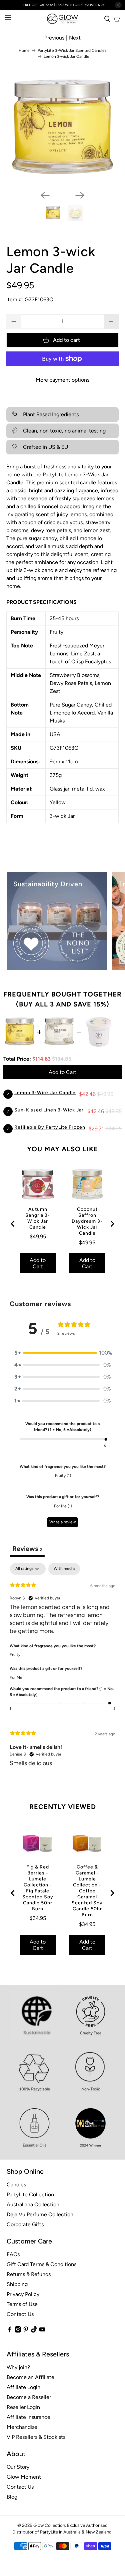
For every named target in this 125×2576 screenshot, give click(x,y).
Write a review (62, 1522)
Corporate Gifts (25, 2224)
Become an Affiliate (30, 2377)
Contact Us (20, 2314)
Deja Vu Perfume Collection (40, 2214)
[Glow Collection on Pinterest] (26, 2331)
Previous (54, 38)
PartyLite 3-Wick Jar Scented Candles (72, 50)
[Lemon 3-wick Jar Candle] (62, 130)
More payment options (62, 380)
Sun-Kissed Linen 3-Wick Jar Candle (58, 1110)
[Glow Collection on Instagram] (18, 2331)
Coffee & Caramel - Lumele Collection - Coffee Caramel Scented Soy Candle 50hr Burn (87, 1891)
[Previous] (45, 195)
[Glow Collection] (63, 19)
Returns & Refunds (29, 2274)
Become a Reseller (29, 2397)
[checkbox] (64, 1569)
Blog (12, 2497)
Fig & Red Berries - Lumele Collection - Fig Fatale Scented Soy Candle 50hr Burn (38, 1888)
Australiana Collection (33, 2204)
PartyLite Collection (30, 2194)
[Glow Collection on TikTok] (34, 2331)
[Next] (80, 195)
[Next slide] (112, 1224)
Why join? (18, 2367)
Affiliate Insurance (28, 2417)
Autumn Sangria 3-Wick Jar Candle (38, 1218)
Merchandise (22, 2427)
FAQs (13, 2254)
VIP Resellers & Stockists (36, 2437)
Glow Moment (24, 2477)
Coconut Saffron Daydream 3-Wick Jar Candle (87, 1221)
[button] (63, 1353)
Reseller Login (23, 2407)
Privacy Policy (23, 2294)
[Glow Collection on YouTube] (42, 2331)
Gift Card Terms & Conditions (41, 2264)
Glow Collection (49, 2525)
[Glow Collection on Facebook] (10, 2331)
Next (75, 38)
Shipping (17, 2284)
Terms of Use (22, 2304)
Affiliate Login (23, 2387)
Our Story (18, 2467)
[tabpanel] (62, 1670)
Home (24, 50)
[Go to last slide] (13, 1224)
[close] (118, 5)
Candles (16, 2185)
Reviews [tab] (27, 1549)
